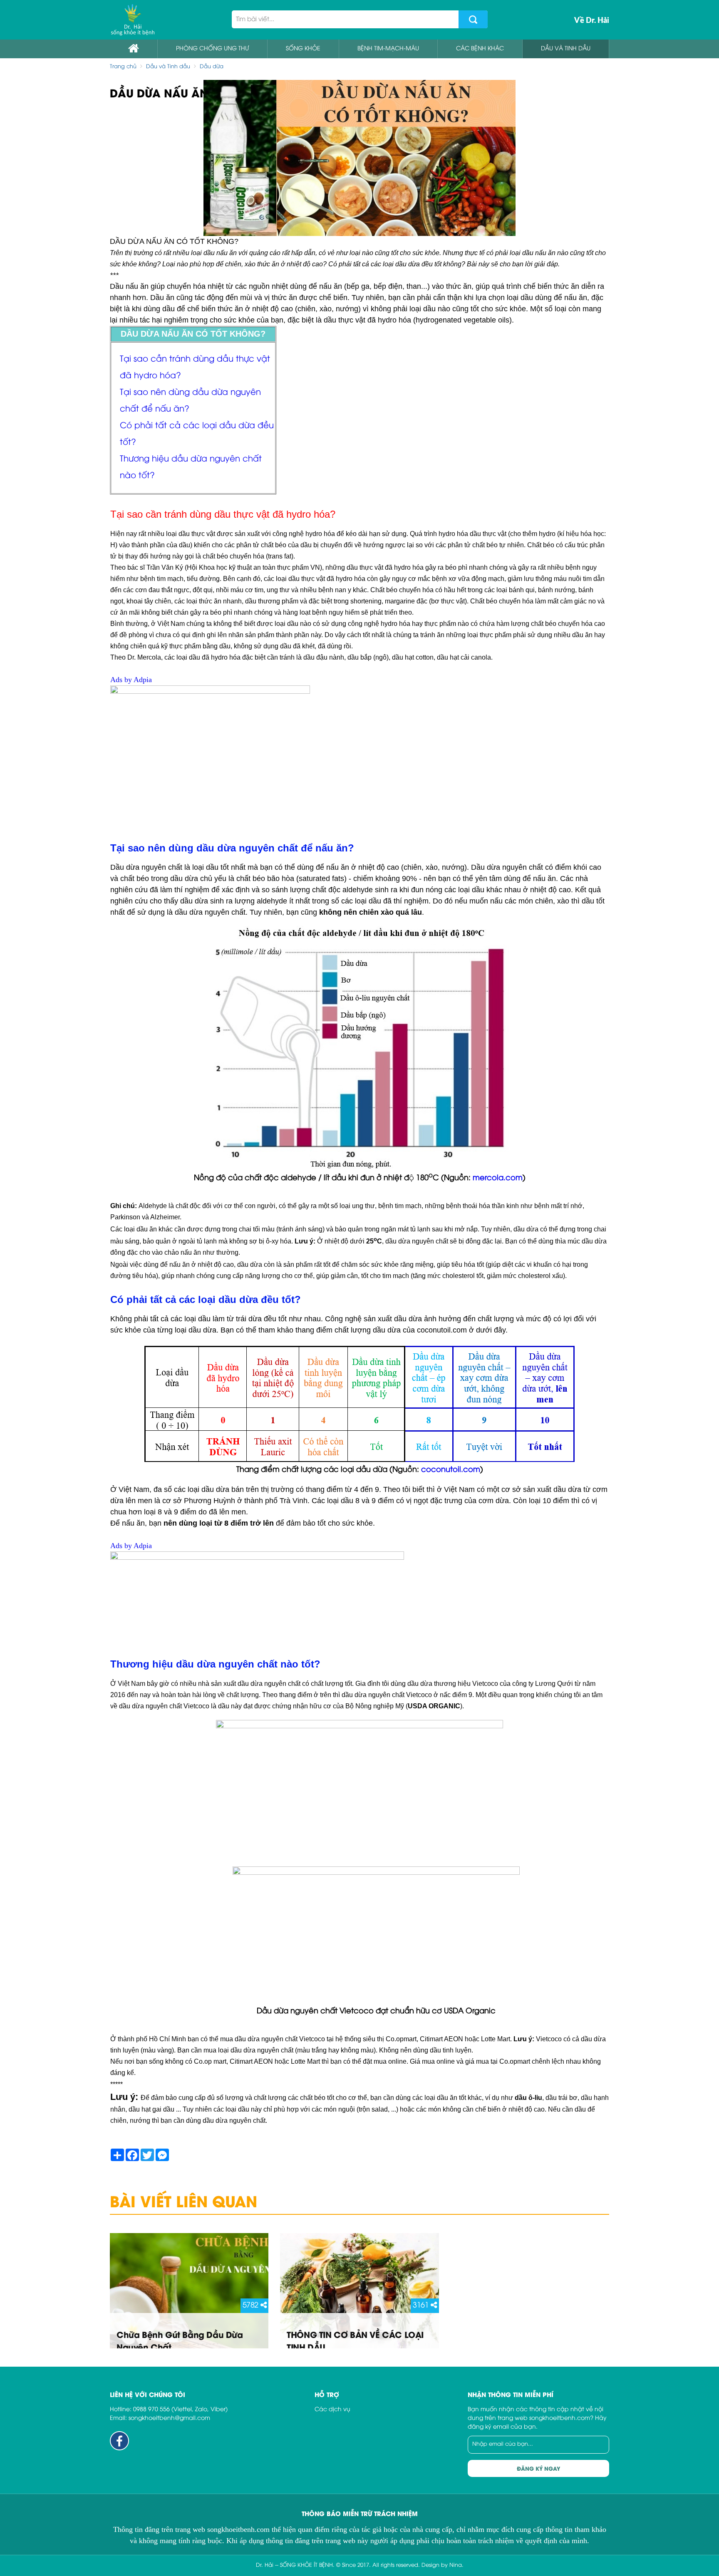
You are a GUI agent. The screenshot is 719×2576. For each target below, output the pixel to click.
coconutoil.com (451, 1470)
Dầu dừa (212, 67)
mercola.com (498, 1178)
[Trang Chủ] (133, 20)
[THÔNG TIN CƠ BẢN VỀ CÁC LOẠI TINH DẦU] (359, 2291)
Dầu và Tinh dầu (168, 67)
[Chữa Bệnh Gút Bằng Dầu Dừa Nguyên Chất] (189, 2291)
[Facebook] (119, 2441)
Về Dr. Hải (592, 20)
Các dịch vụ (332, 2410)
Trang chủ (123, 67)
